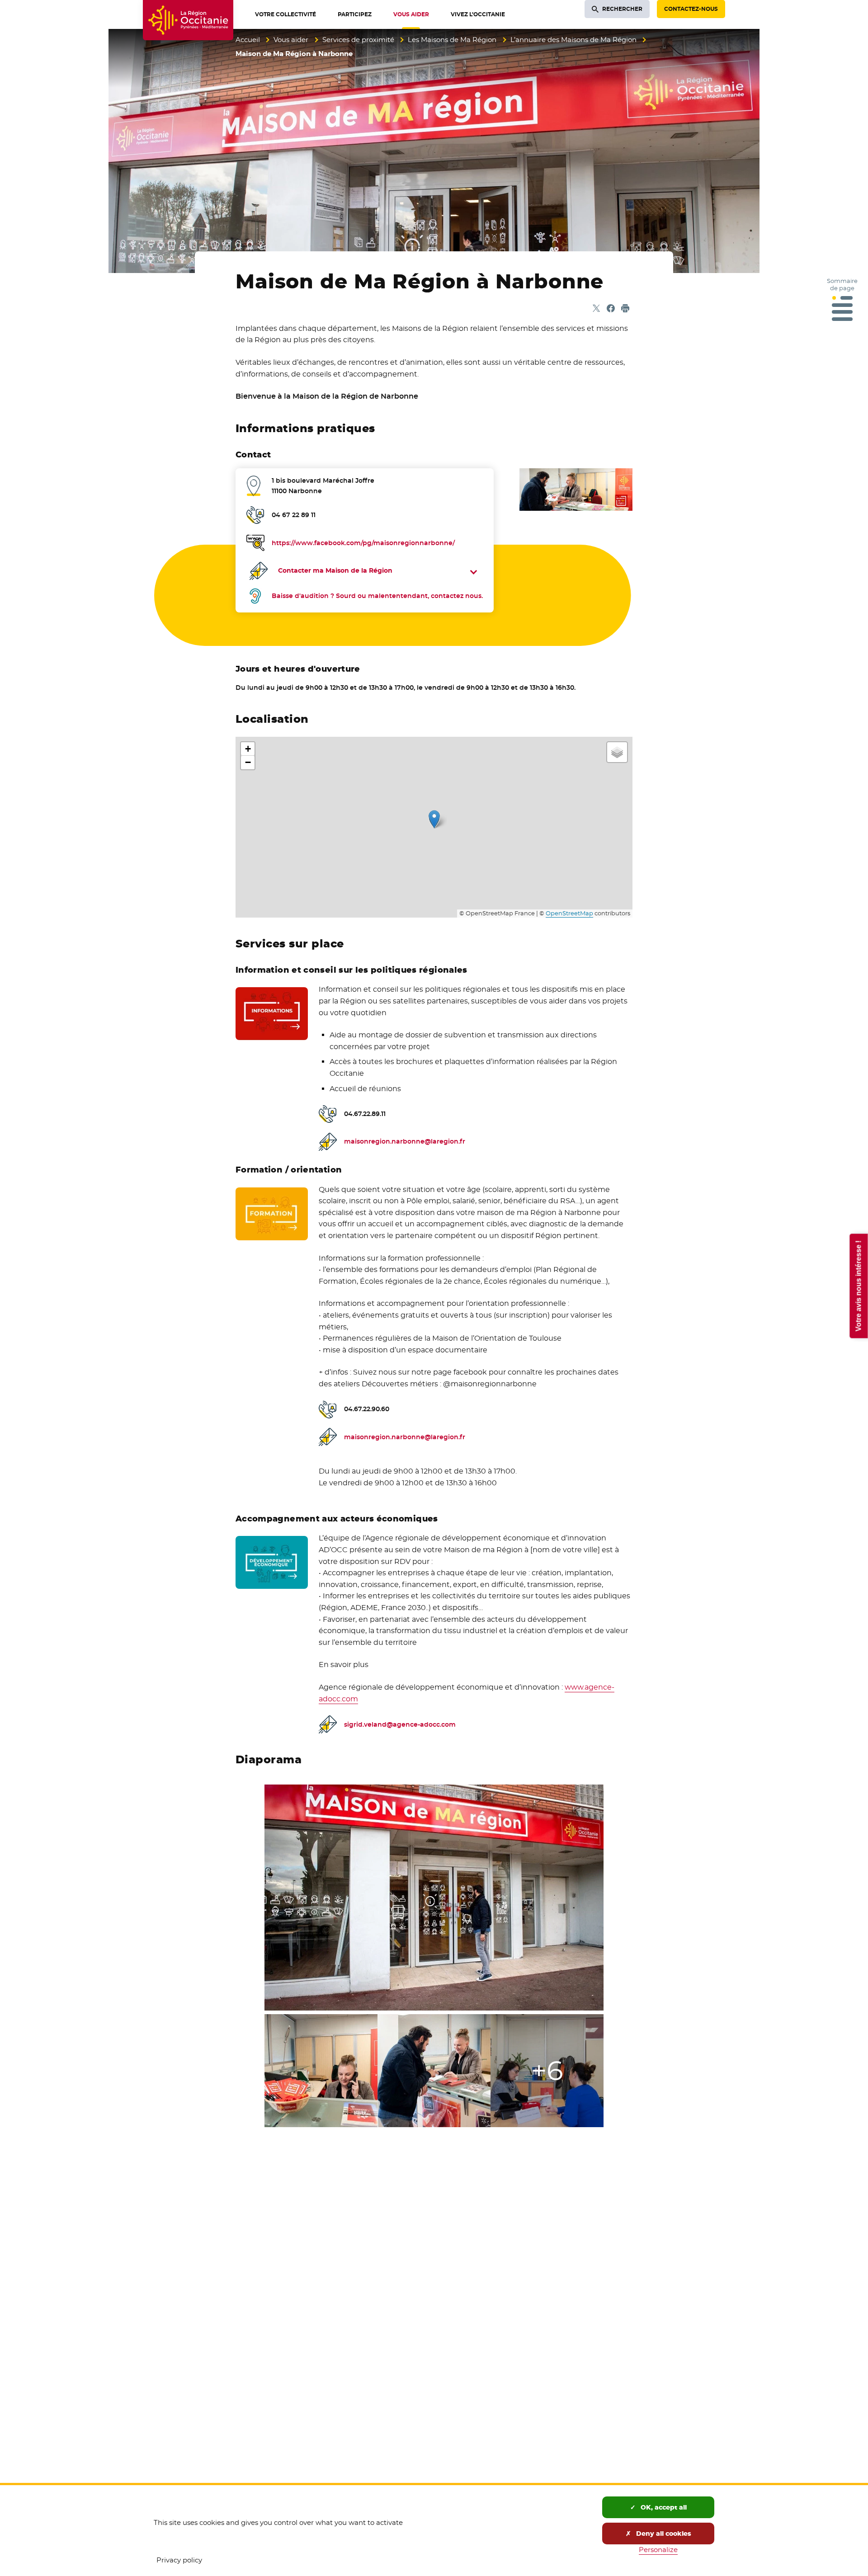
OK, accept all (663, 2507)
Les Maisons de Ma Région (452, 40)
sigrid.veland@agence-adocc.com (400, 1724)
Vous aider (291, 40)
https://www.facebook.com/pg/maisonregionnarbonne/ (363, 543)
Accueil (248, 40)
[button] (434, 819)
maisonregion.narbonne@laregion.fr (405, 1141)
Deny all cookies (663, 2534)
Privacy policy (179, 2560)
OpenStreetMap (569, 913)
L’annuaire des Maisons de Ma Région (573, 40)
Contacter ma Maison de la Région (335, 570)
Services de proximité (358, 40)
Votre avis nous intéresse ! (858, 1286)
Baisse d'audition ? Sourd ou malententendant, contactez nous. (377, 596)
